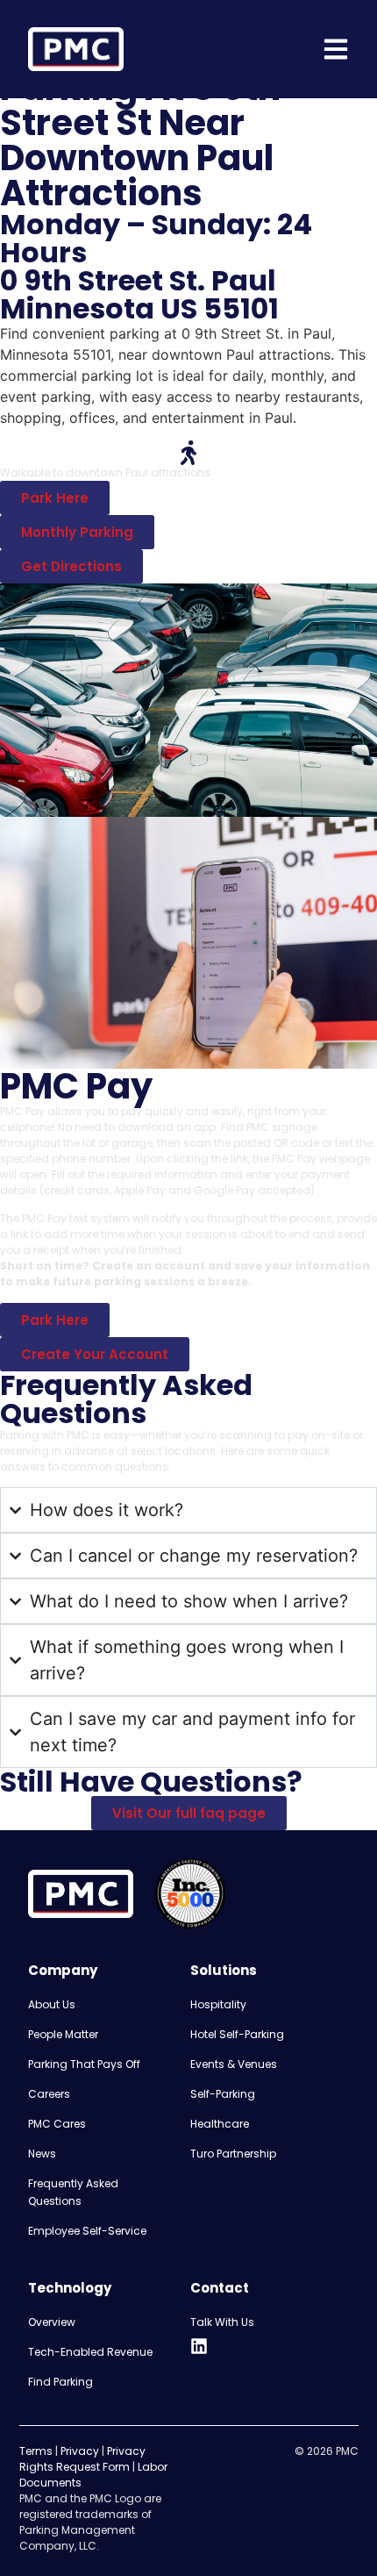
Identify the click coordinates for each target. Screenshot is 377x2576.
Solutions (224, 1970)
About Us (52, 2004)
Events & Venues (234, 2064)
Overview (52, 2322)
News (42, 2154)
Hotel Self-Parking (237, 2034)
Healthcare (220, 2124)
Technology (70, 2288)
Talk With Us (222, 2322)
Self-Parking (223, 2094)
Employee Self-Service (87, 2231)
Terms (36, 2451)
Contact (220, 2288)
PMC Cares (57, 2124)
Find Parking (60, 2382)
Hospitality (218, 2004)
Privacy (80, 2451)
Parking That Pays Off (84, 2064)
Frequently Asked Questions (73, 2192)
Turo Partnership (233, 2154)
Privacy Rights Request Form (82, 2459)
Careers (49, 2094)
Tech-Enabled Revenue (90, 2352)
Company (63, 1970)
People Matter (63, 2034)
